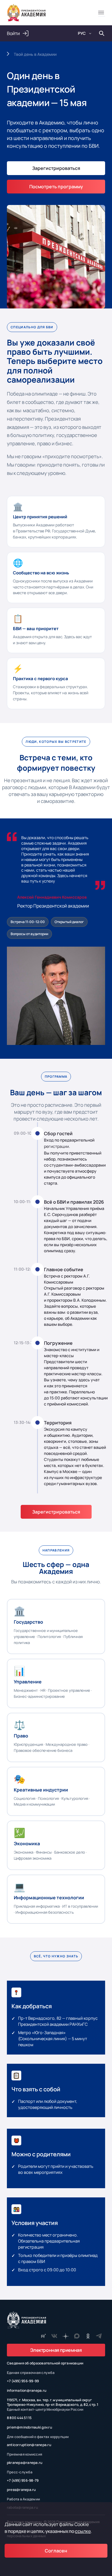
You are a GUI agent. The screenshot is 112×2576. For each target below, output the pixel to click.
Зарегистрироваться (56, 1512)
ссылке (83, 2531)
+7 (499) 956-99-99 (23, 2381)
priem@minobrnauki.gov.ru (29, 2427)
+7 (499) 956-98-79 (23, 2481)
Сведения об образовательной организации (45, 2363)
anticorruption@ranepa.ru (29, 2445)
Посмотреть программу (56, 187)
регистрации (56, 1146)
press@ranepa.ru (21, 2490)
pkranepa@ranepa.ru (25, 2463)
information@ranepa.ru (27, 2391)
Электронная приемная (56, 2350)
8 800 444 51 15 (19, 2418)
